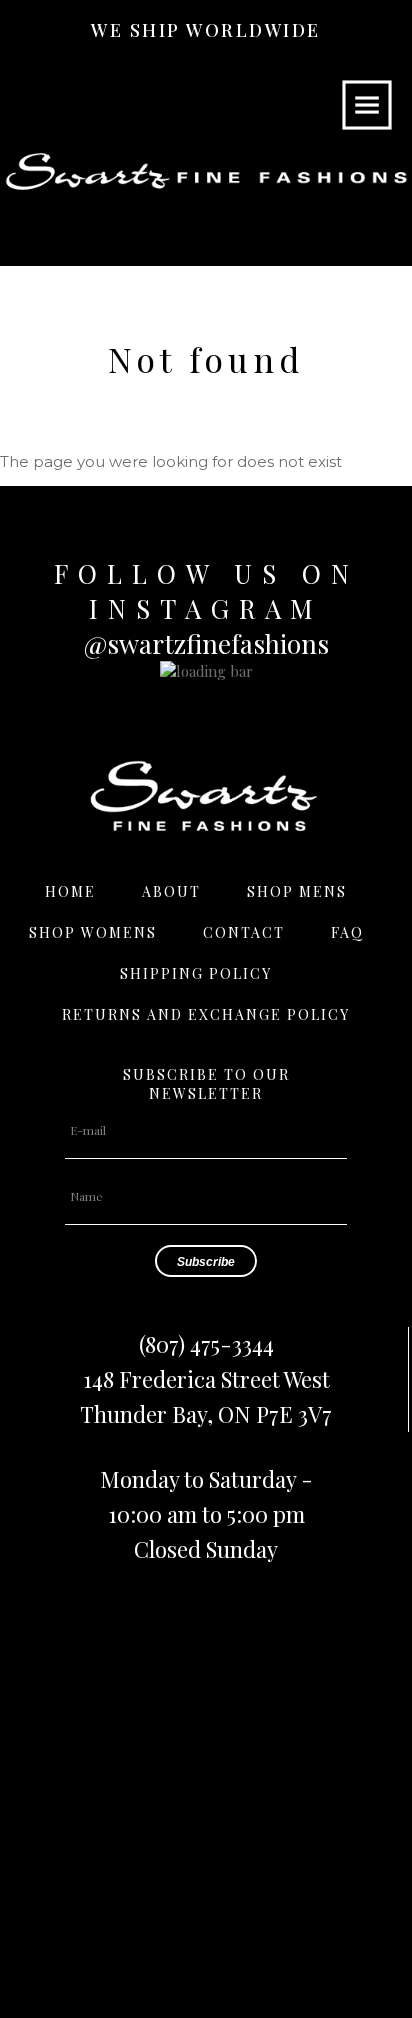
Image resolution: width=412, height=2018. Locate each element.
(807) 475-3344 (206, 1344)
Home (70, 891)
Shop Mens (297, 891)
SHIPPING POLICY (196, 973)
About (171, 891)
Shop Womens (93, 932)
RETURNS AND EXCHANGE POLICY (206, 1014)
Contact (244, 932)
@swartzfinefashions (206, 643)
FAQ (347, 932)
